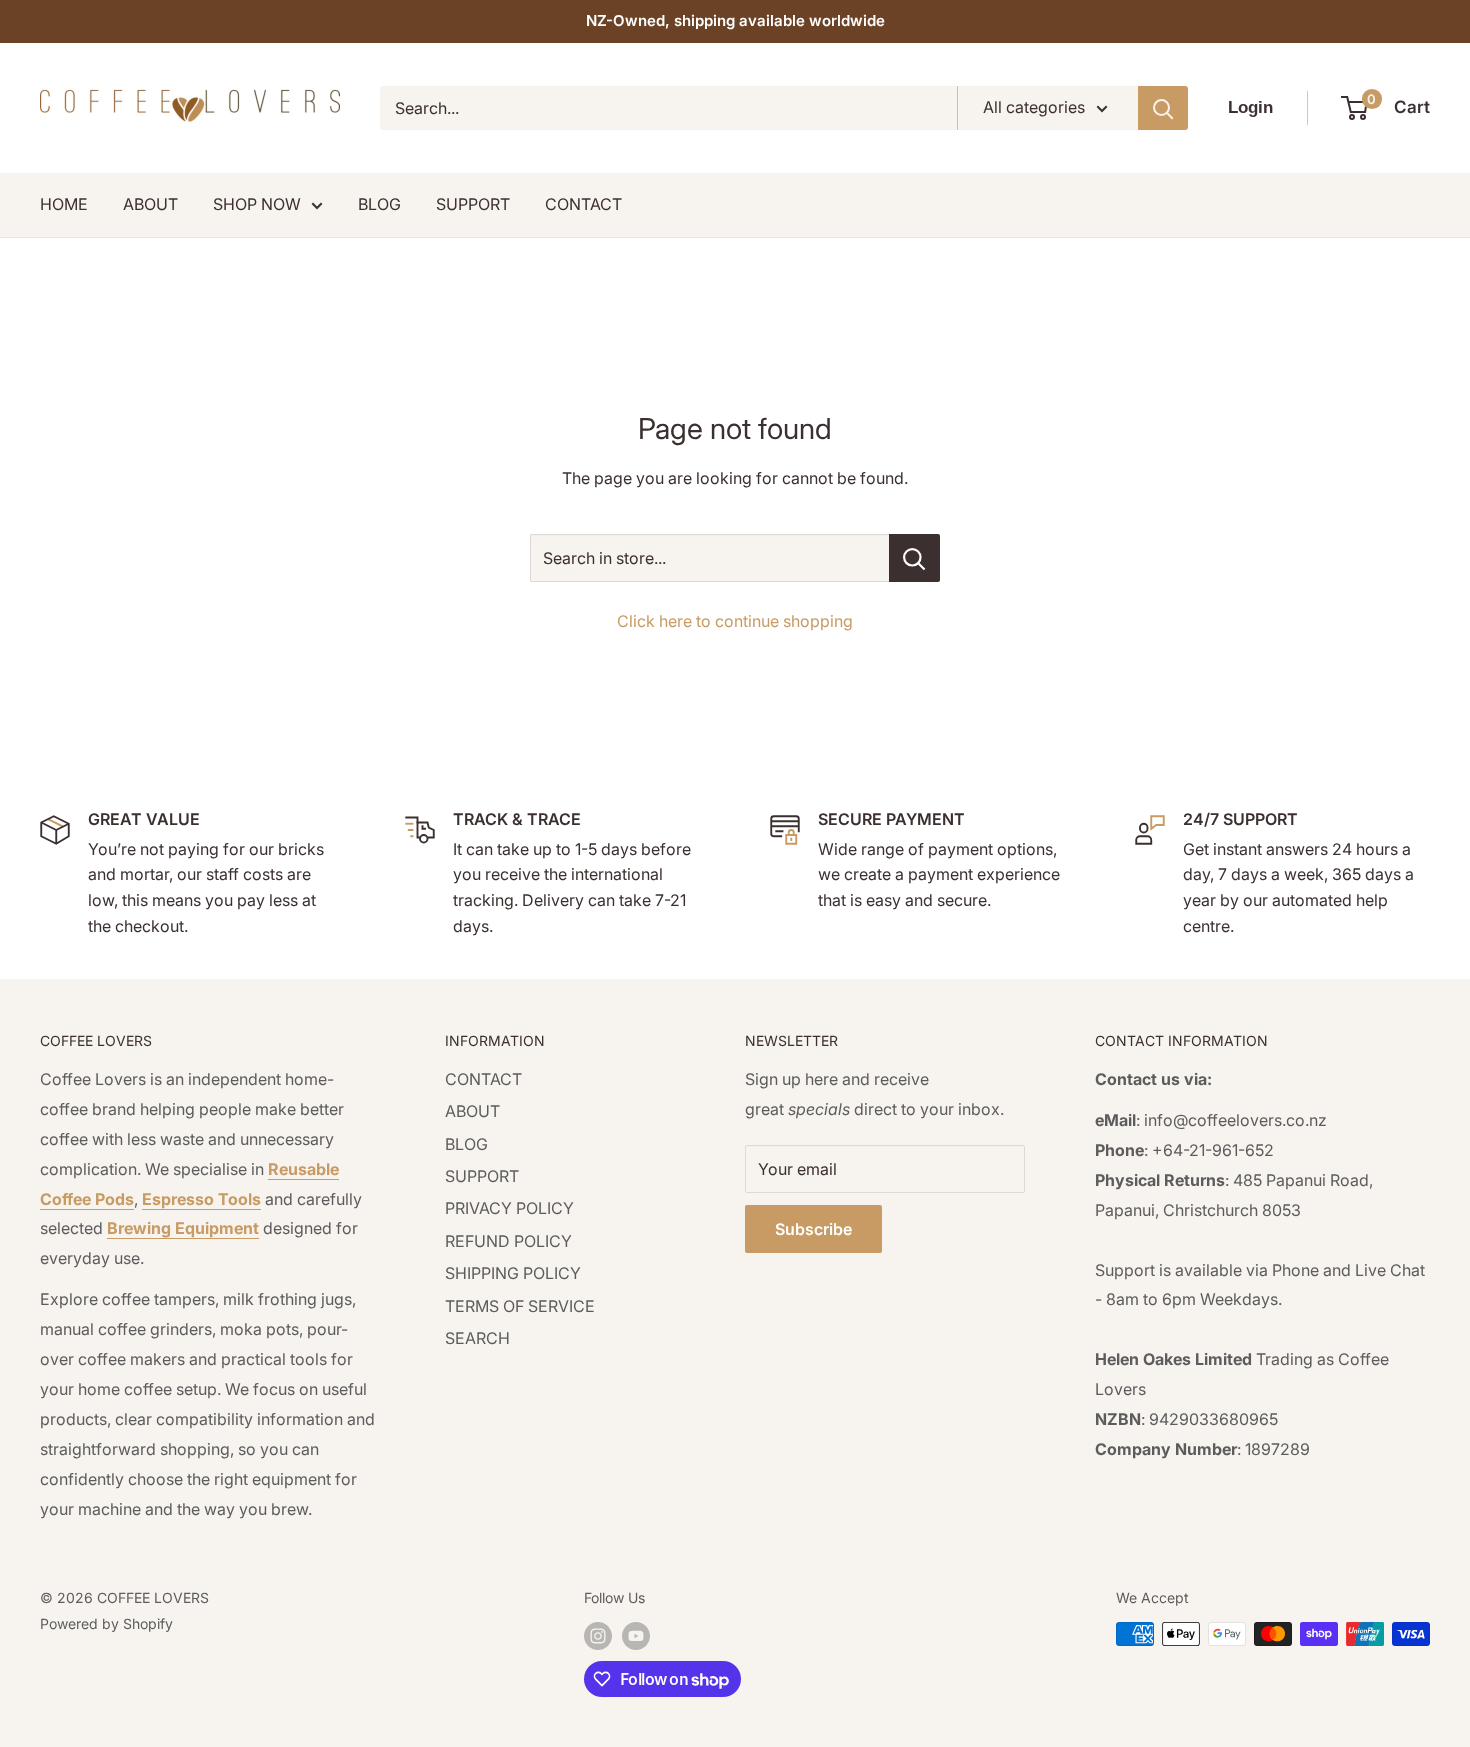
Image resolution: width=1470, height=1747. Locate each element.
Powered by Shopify (106, 1623)
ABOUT (150, 204)
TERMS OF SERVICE (520, 1306)
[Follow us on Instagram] (598, 1636)
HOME (64, 204)
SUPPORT (473, 204)
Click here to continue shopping (735, 621)
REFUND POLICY (508, 1241)
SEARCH (477, 1338)
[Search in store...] (914, 558)
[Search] (1163, 108)
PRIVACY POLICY (509, 1208)
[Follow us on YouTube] (636, 1636)
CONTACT (583, 204)
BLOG (379, 204)
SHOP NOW (257, 204)
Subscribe (813, 1229)
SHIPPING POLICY (513, 1273)
